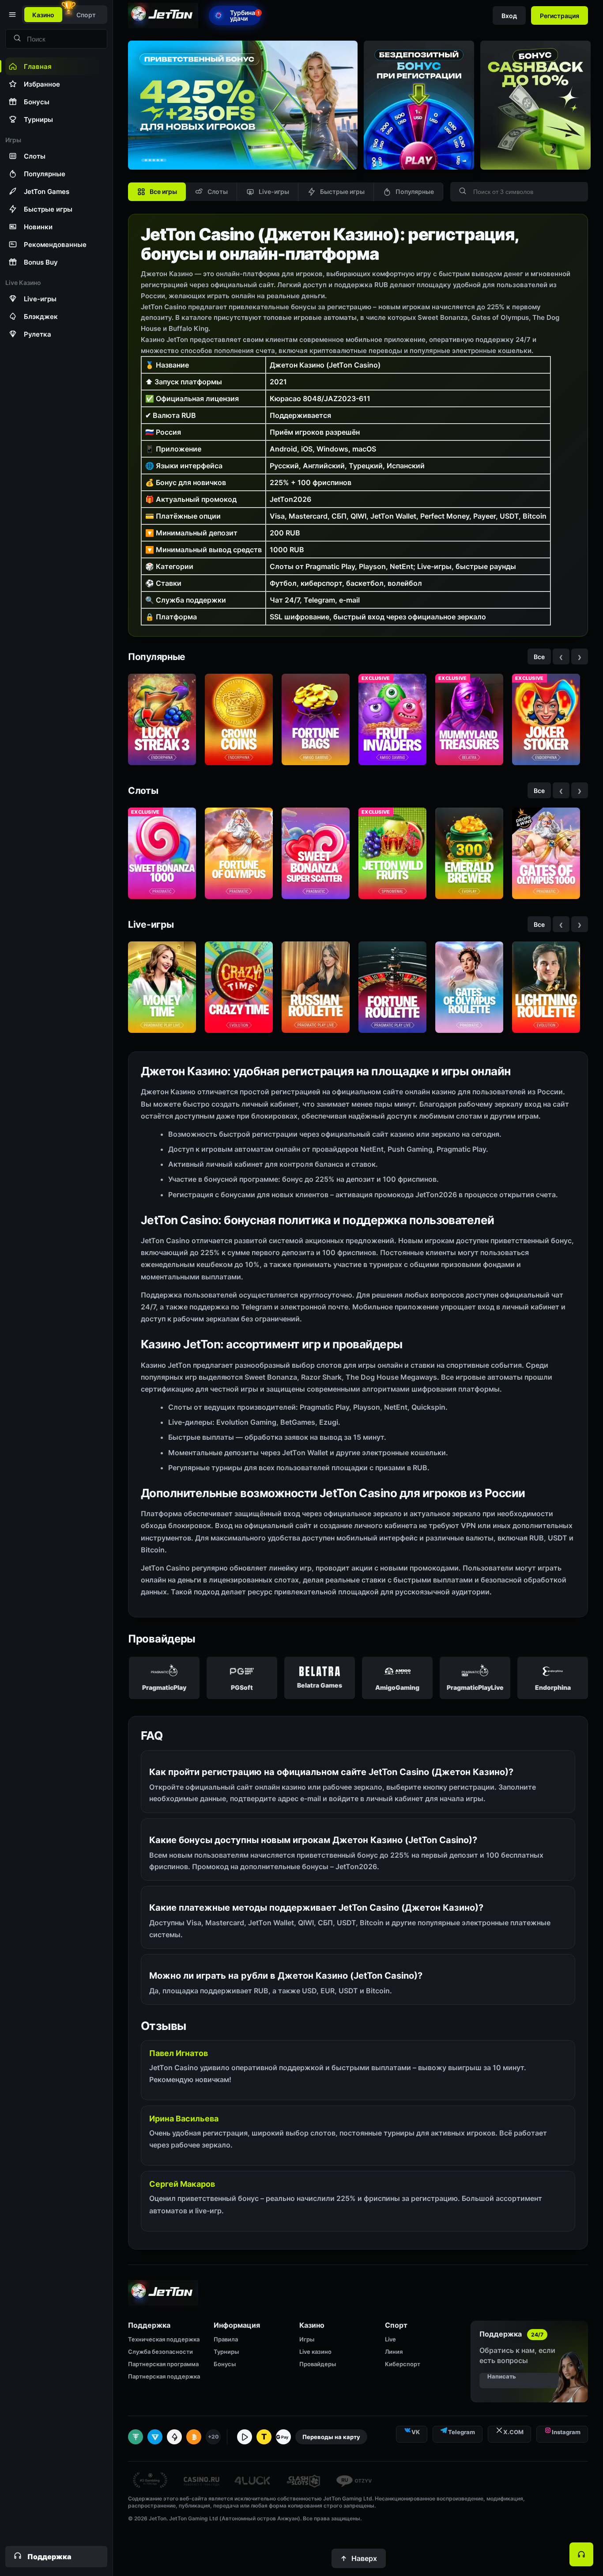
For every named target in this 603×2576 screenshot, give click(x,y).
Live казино (315, 2352)
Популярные (415, 192)
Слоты (218, 192)
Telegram (462, 2432)
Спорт (86, 15)
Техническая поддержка (164, 2339)
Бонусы (225, 2364)
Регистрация (560, 16)
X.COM (513, 2432)
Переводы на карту (331, 2437)
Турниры (226, 2352)
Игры (307, 2339)
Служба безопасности (160, 2352)
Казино (43, 15)
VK (416, 2432)
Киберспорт (403, 2364)
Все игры (163, 192)
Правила (226, 2339)
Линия (394, 2352)
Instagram (566, 2432)
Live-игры (274, 192)
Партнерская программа (163, 2364)
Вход (509, 16)
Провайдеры (318, 2364)
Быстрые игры (342, 192)
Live (390, 2339)
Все (539, 657)
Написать (502, 2376)
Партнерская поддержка (164, 2376)
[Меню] (11, 15)
